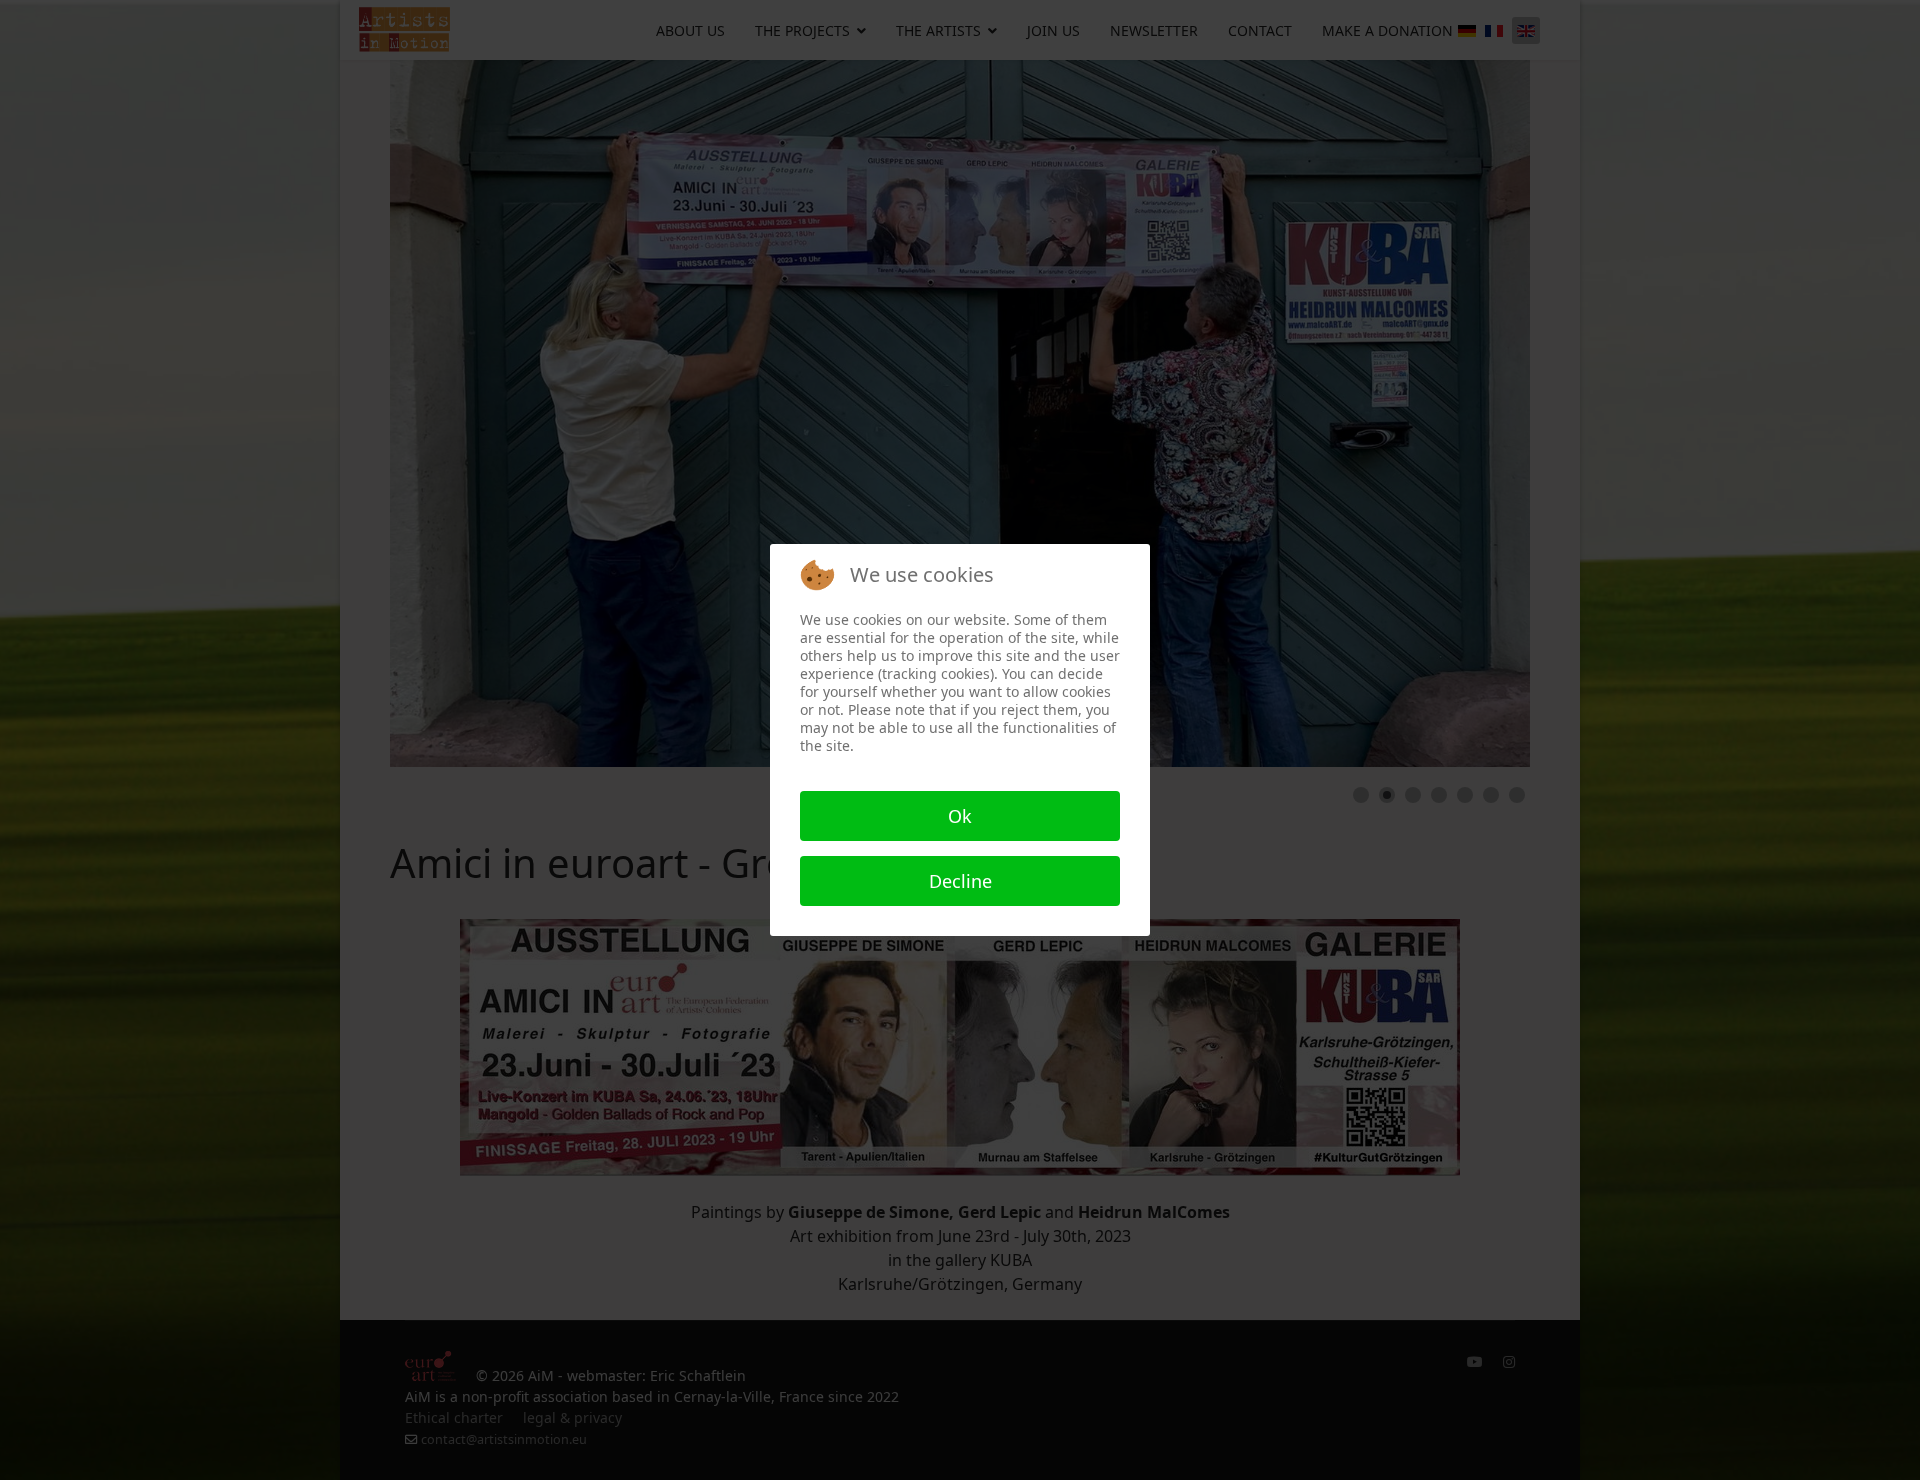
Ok (960, 816)
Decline (960, 881)
